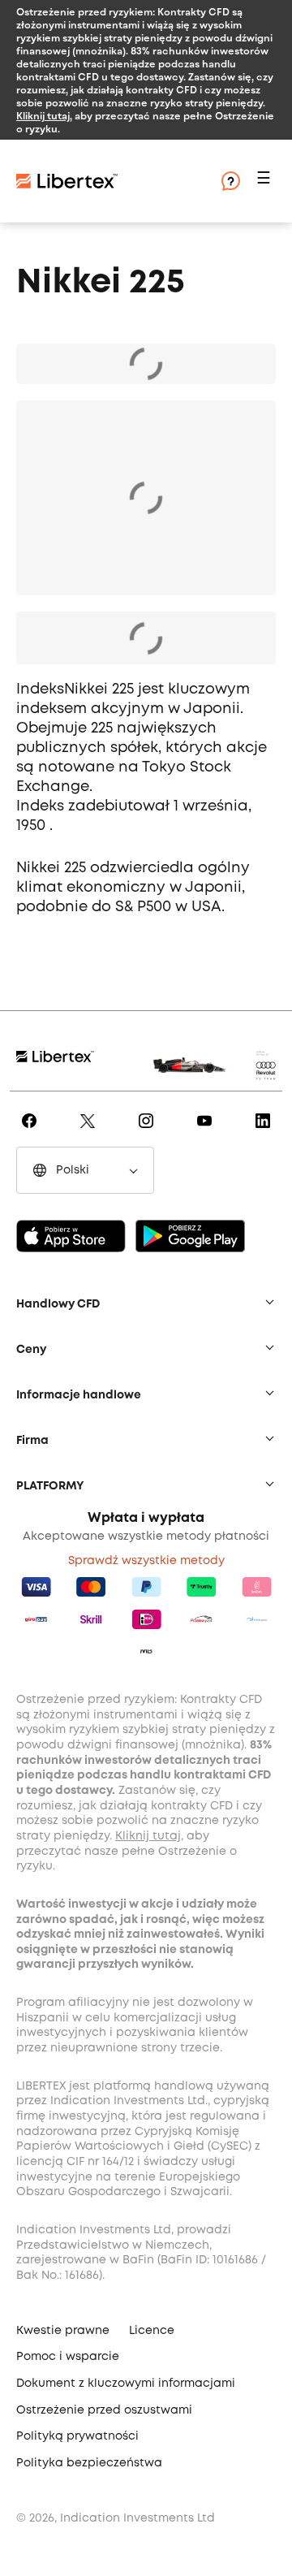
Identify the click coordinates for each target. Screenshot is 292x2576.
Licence (152, 2331)
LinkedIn (266, 1132)
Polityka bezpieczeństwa (89, 2463)
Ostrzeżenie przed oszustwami (104, 2410)
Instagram (149, 1132)
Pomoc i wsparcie (68, 2357)
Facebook (32, 1132)
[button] (266, 182)
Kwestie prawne (63, 2331)
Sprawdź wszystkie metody (146, 1561)
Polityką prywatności (77, 2436)
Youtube (207, 1132)
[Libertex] (114, 181)
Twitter (90, 1132)
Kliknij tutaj (43, 115)
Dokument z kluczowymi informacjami (126, 2384)
